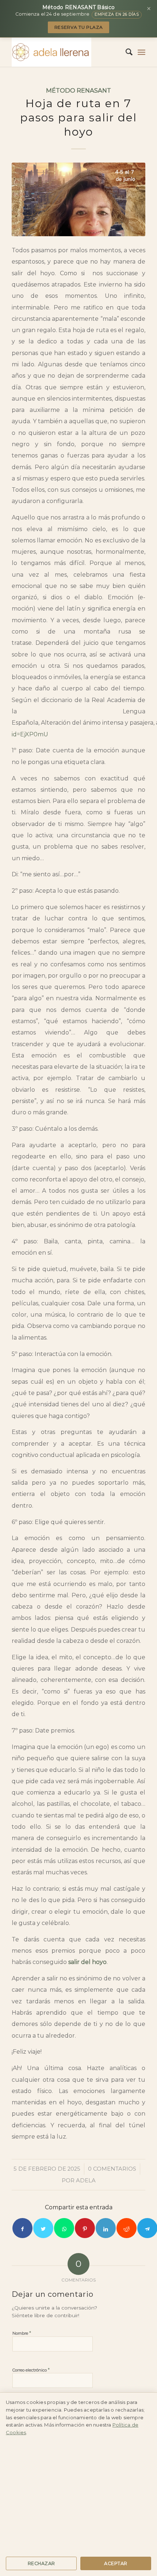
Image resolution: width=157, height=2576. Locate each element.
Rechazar (41, 2563)
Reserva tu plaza (79, 27)
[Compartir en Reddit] (127, 2228)
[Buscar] (125, 52)
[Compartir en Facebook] (22, 2228)
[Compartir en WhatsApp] (64, 2228)
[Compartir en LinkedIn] (106, 2228)
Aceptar (116, 2563)
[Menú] (141, 52)
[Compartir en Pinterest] (85, 2228)
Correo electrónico (31, 2370)
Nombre (22, 2333)
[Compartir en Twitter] (43, 2228)
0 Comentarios (112, 2169)
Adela (86, 2181)
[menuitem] (125, 52)
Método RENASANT (78, 90)
